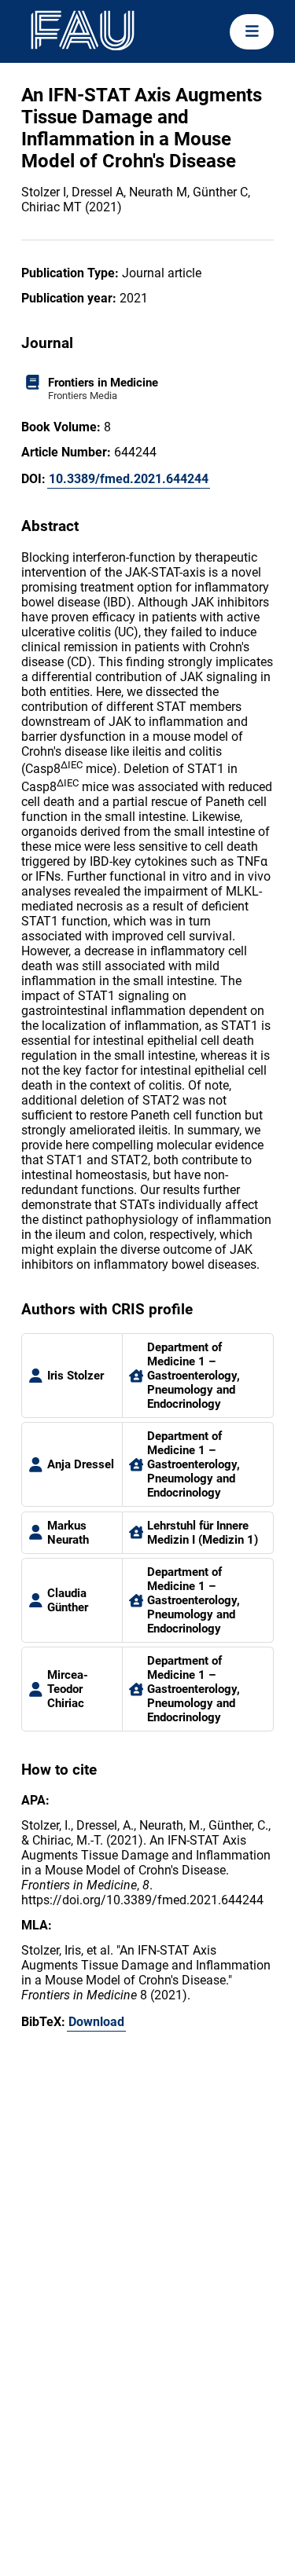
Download (96, 2022)
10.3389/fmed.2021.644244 (129, 479)
